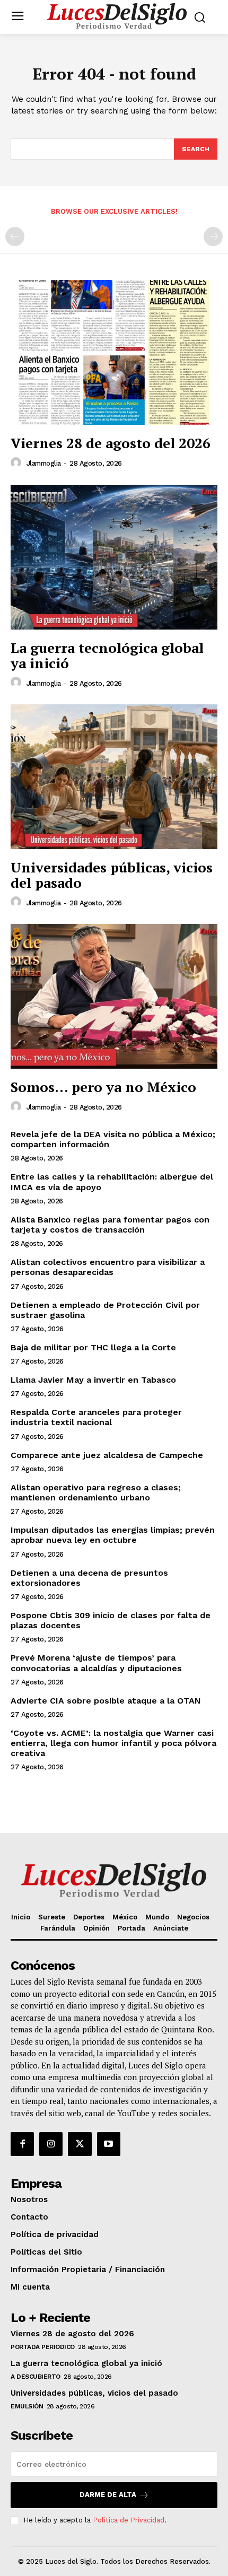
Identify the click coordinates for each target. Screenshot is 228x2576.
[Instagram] (51, 2144)
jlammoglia (44, 463)
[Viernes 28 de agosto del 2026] (114, 352)
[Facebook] (22, 2144)
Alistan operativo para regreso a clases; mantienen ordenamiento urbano (96, 1492)
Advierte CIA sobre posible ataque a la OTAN (106, 1701)
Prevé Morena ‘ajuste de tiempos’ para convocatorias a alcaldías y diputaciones (96, 1663)
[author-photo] (17, 463)
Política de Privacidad (129, 2520)
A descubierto (36, 2377)
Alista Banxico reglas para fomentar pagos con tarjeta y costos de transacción (110, 1225)
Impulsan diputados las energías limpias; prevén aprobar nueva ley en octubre (113, 1535)
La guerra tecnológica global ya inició (107, 655)
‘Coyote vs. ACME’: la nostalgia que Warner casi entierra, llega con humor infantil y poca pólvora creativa (113, 1743)
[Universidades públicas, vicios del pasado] (114, 777)
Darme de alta (108, 2495)
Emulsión (27, 2406)
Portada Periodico (43, 2347)
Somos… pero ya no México (103, 1087)
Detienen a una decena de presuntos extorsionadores (89, 1578)
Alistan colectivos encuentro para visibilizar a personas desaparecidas (108, 1267)
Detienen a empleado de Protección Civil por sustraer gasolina (105, 1310)
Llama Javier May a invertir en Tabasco (93, 1380)
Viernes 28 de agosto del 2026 (111, 443)
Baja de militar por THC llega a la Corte (93, 1347)
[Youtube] (109, 2144)
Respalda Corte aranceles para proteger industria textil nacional (96, 1417)
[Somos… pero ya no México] (114, 996)
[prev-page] (15, 237)
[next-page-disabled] (213, 237)
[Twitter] (80, 2144)
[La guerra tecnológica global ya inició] (114, 557)
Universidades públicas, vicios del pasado (112, 875)
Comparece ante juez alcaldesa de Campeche (107, 1455)
